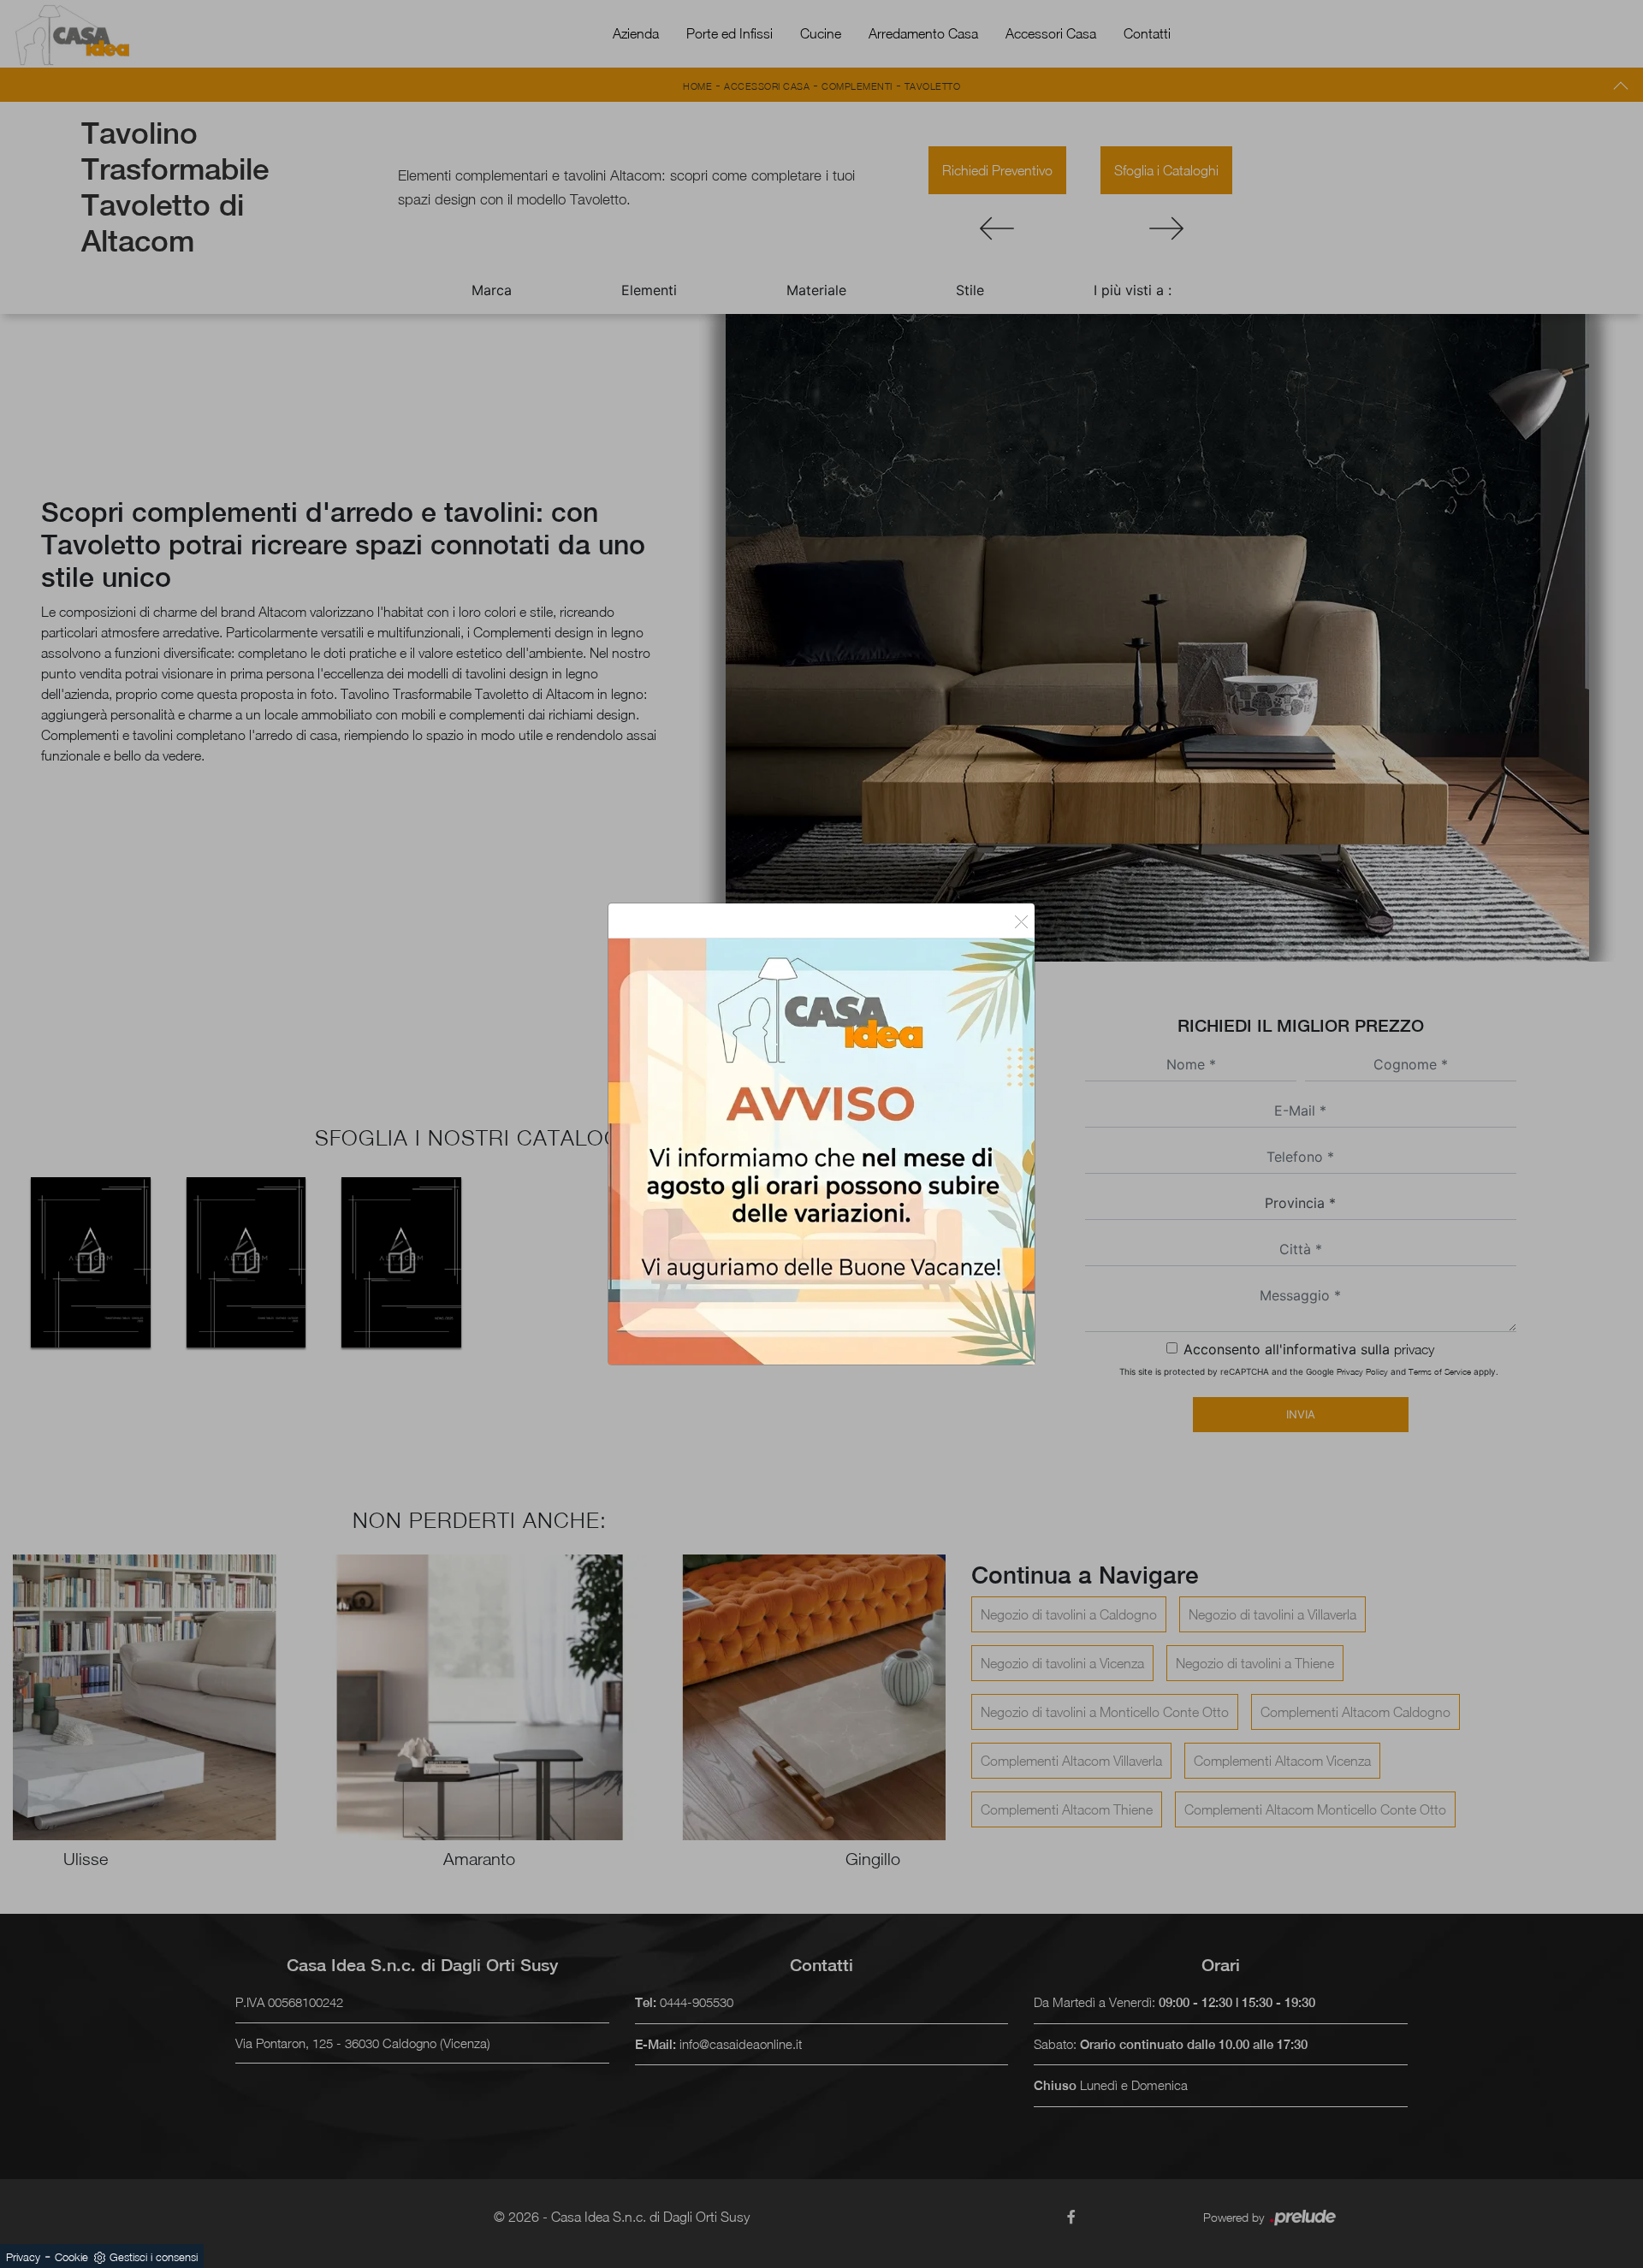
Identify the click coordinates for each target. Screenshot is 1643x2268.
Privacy (23, 2257)
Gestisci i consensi (154, 2257)
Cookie (71, 2257)
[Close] (1021, 921)
